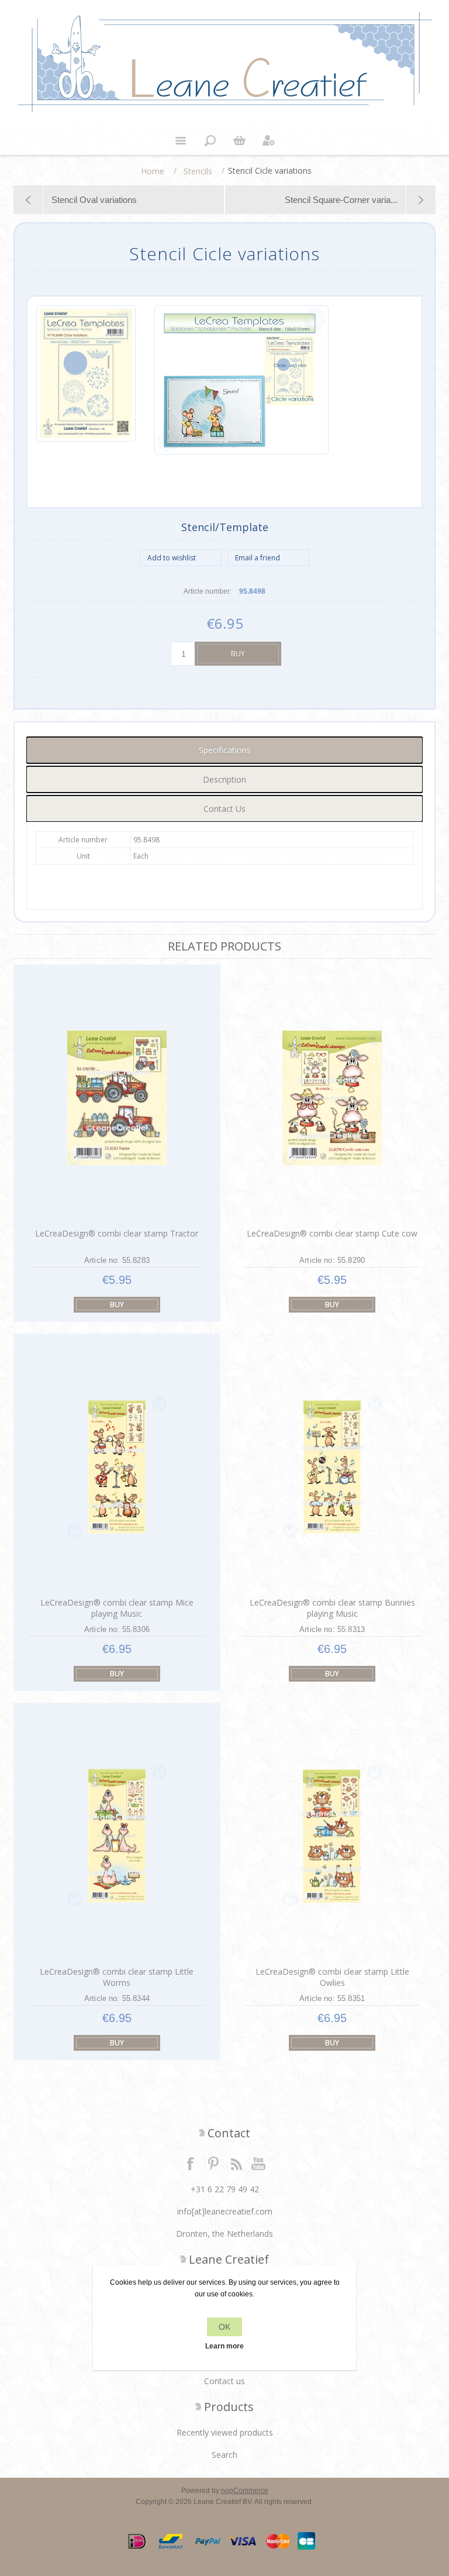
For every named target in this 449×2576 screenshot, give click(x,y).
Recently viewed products (225, 2432)
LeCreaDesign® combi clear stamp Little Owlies (332, 1977)
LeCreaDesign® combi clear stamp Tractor (117, 1233)
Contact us (224, 2381)
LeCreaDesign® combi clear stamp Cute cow (332, 1233)
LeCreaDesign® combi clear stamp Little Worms (117, 1977)
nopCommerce (245, 2491)
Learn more (224, 2346)
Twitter (213, 2163)
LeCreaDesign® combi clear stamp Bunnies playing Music (332, 1608)
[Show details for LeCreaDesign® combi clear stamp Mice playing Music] (117, 1467)
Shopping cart (239, 140)
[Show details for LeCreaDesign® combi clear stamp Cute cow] (332, 1098)
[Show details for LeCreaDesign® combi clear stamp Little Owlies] (332, 1836)
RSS (236, 2163)
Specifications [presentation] (225, 750)
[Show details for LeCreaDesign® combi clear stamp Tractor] (117, 1098)
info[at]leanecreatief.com (225, 2211)
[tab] (224, 750)
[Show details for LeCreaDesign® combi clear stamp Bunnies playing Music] (332, 1467)
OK (224, 2327)
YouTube (259, 2163)
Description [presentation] (224, 779)
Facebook (191, 2163)
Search (224, 2455)
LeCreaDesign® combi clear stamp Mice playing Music (117, 1608)
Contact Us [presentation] (224, 809)
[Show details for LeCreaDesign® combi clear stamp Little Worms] (117, 1836)
